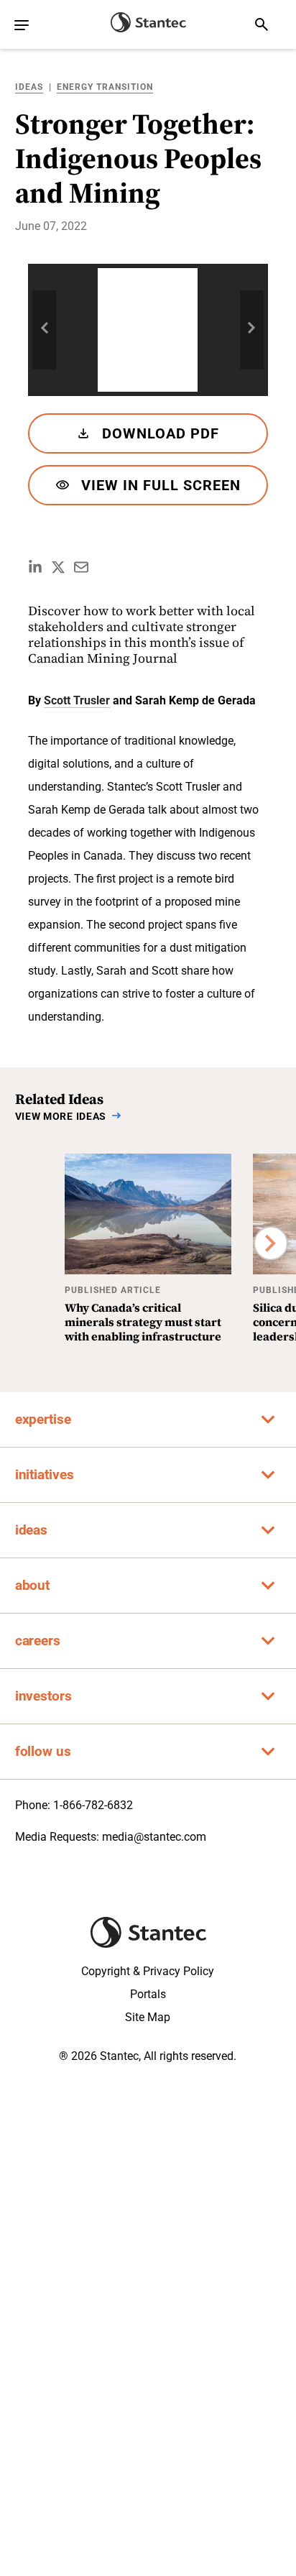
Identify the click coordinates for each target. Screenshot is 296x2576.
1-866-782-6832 (93, 1805)
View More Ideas (61, 1116)
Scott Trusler (77, 700)
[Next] (271, 1243)
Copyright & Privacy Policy (148, 1971)
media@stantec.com (154, 1837)
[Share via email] (81, 567)
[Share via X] (58, 567)
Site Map (148, 2017)
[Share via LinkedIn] (35, 567)
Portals (148, 1994)
